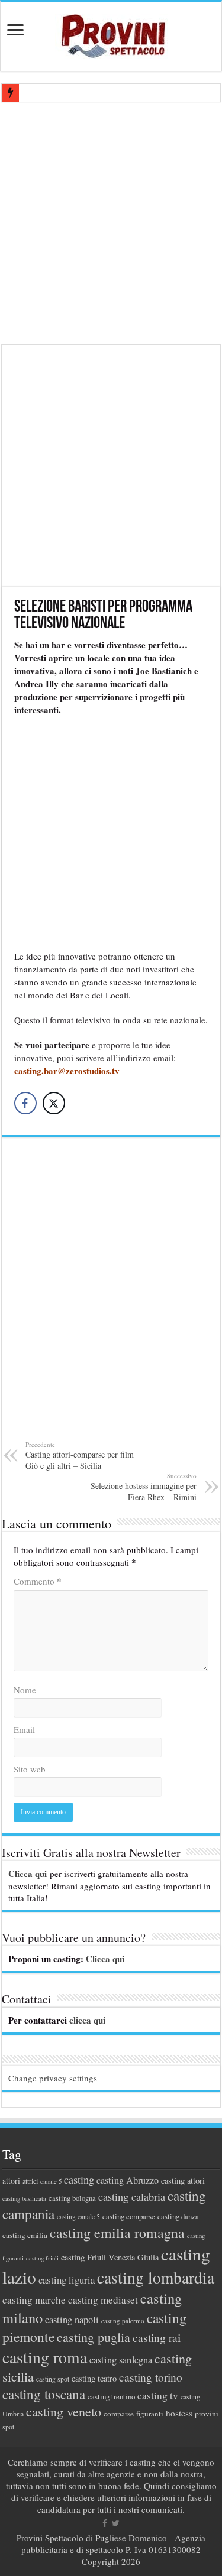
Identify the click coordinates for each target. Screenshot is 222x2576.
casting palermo (123, 2320)
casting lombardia (156, 2277)
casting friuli (42, 2258)
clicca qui (87, 2020)
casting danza (178, 2216)
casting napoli (72, 2320)
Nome (25, 1690)
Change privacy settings (53, 2078)
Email (24, 1729)
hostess (179, 2413)
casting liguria (67, 2280)
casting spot (53, 2379)
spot (8, 2427)
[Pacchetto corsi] (111, 464)
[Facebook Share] (25, 1103)
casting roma (45, 2357)
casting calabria (132, 2197)
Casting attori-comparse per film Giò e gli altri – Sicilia (80, 1455)
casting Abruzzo (128, 2180)
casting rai (157, 2338)
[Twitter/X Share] (54, 1103)
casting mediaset (103, 2300)
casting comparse (129, 2216)
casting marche (34, 2300)
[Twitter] (116, 2523)
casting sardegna (121, 2360)
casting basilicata (24, 2198)
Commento (38, 1581)
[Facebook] (105, 2523)
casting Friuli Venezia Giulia (110, 2257)
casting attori (183, 2180)
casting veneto (64, 2411)
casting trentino (111, 2396)
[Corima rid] (111, 1296)
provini (207, 2414)
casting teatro (94, 2378)
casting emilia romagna (117, 2233)
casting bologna (72, 2198)
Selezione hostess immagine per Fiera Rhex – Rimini (144, 1487)
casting (79, 2180)
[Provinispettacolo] (111, 32)
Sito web (30, 1769)
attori (11, 2180)
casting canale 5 (78, 2216)
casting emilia (25, 2235)
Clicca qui (28, 1874)
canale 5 (51, 2181)
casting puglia (94, 2337)
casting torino (151, 2377)
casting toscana (44, 2394)
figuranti (150, 2414)
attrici (30, 2181)
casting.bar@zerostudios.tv (67, 1071)
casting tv (158, 2396)
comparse (119, 2414)
